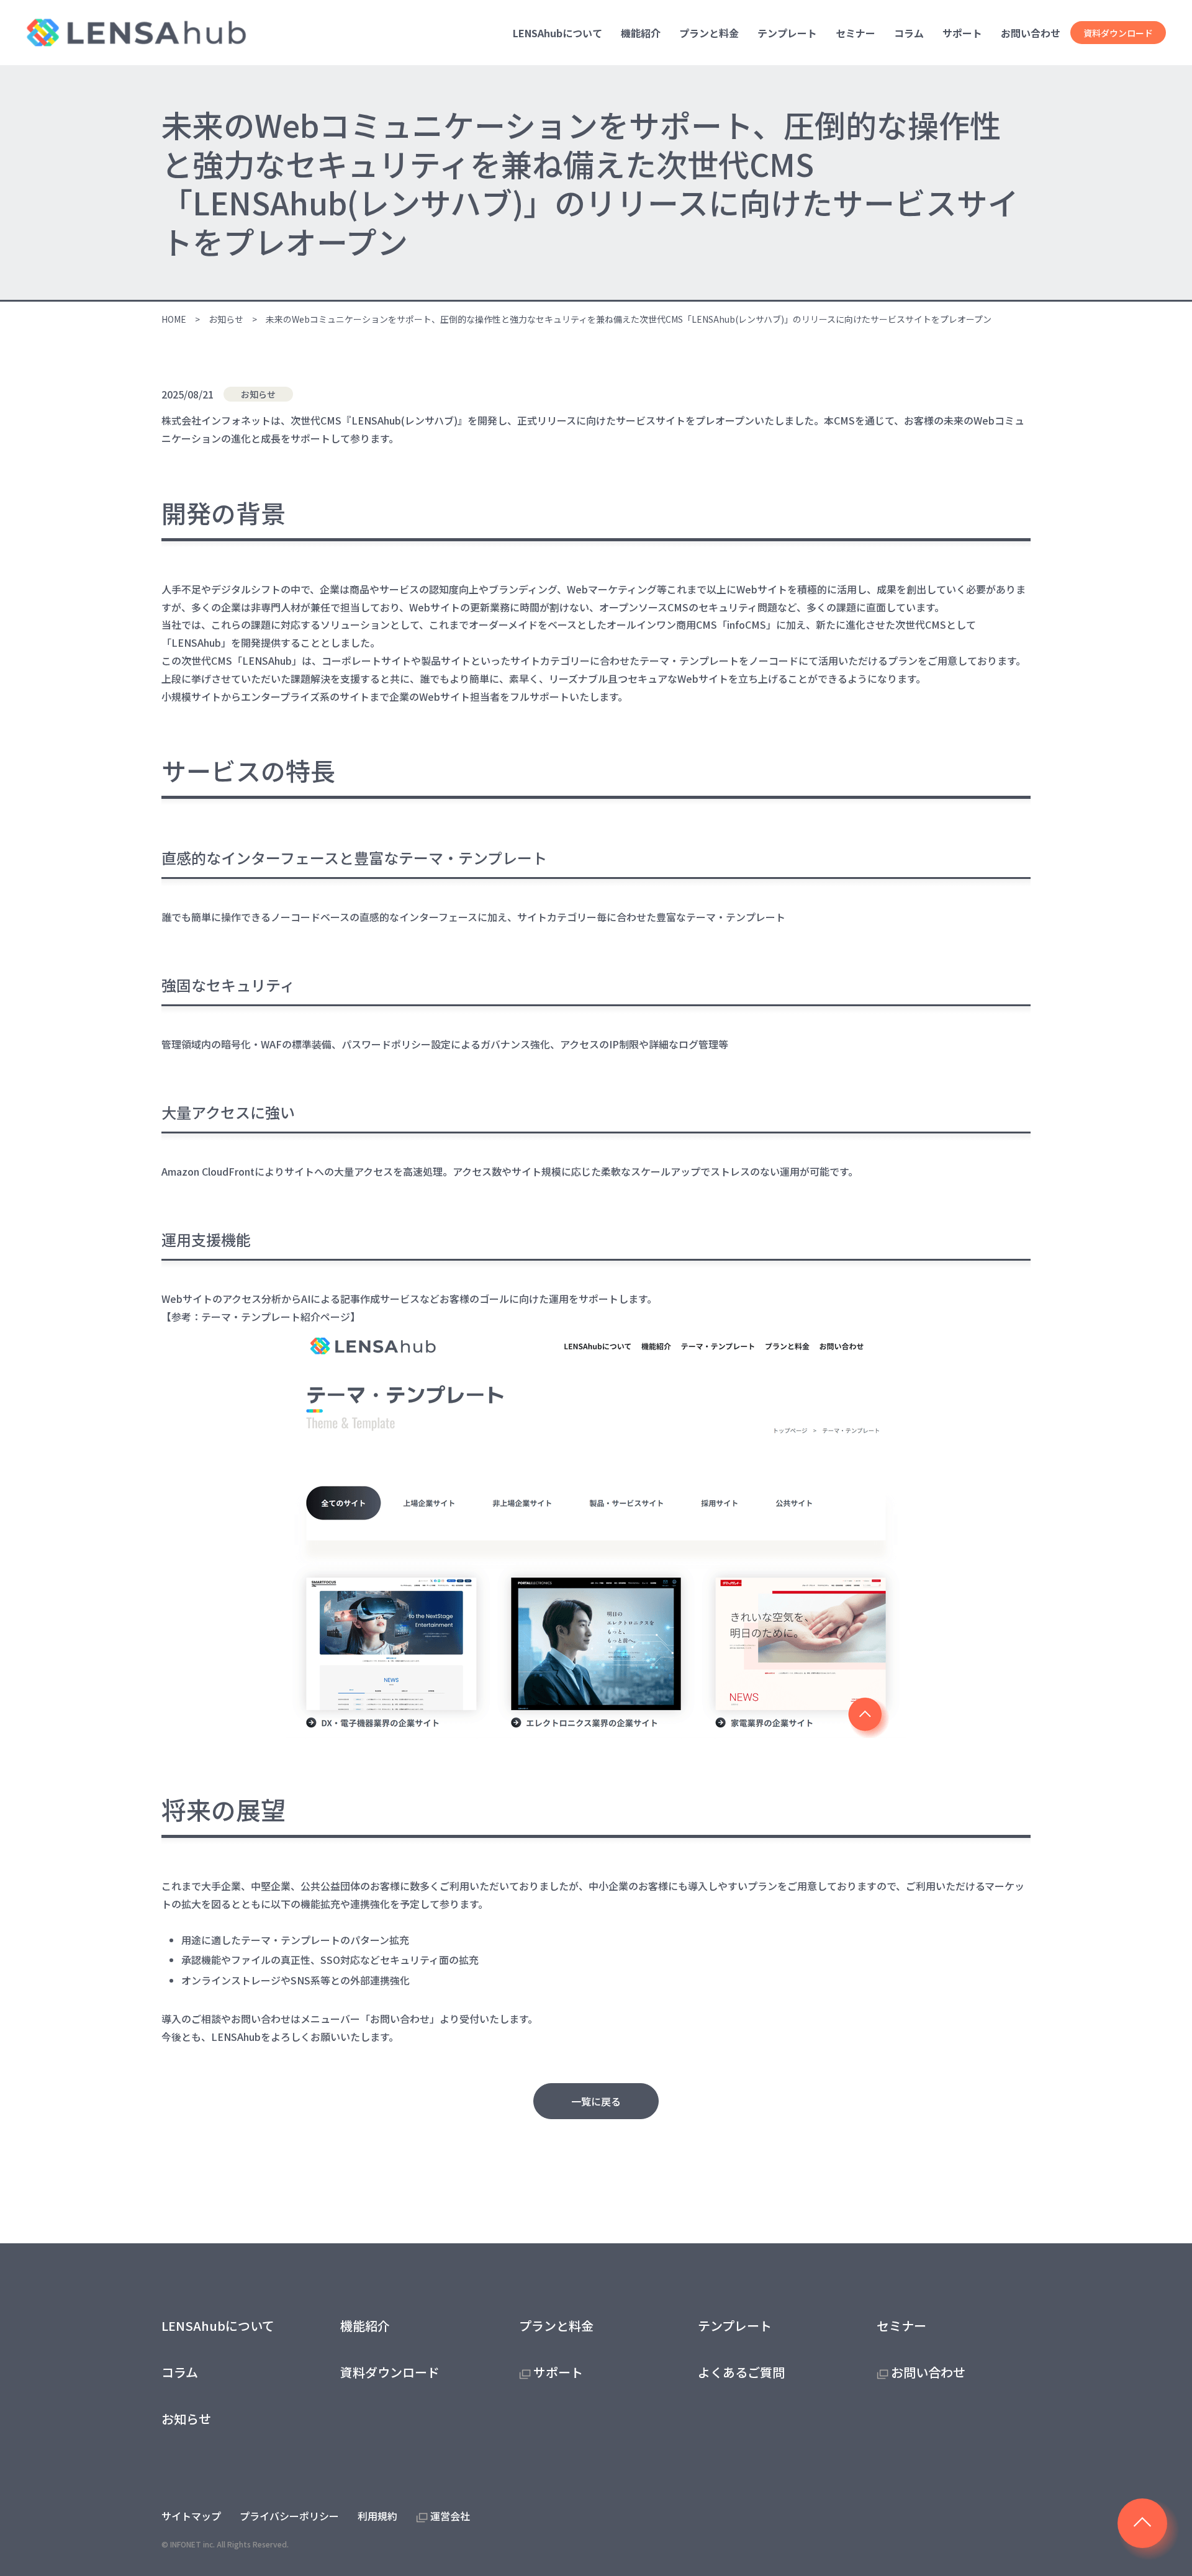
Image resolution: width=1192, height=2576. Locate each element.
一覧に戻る (596, 2101)
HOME (174, 319)
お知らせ (226, 319)
